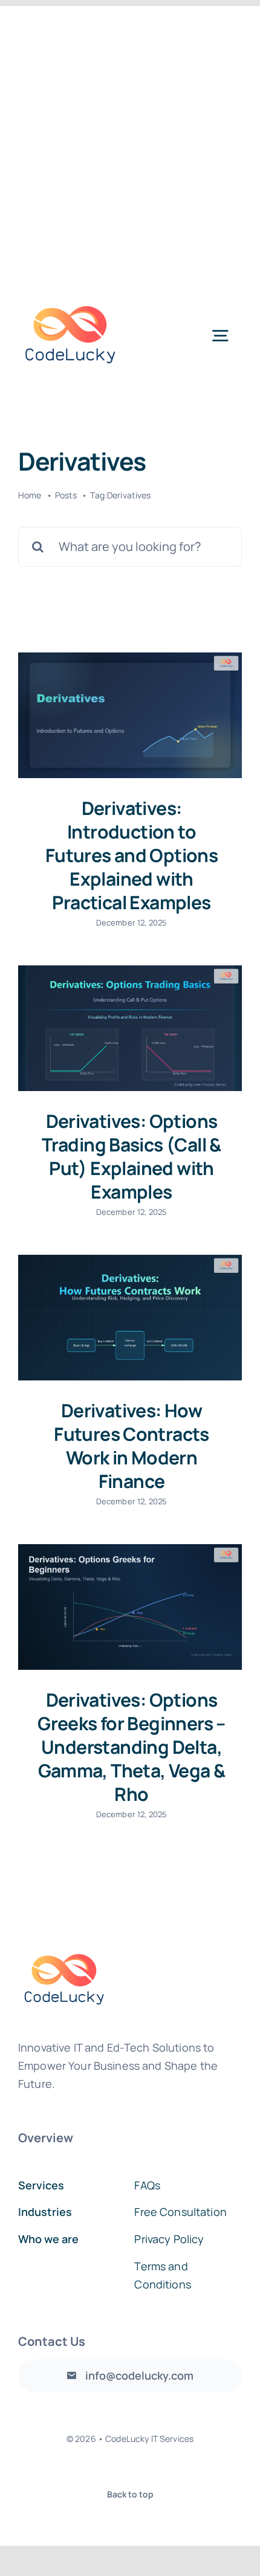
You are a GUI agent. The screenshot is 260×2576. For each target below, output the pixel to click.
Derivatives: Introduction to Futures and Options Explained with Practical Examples (132, 855)
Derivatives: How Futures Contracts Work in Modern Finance (132, 1446)
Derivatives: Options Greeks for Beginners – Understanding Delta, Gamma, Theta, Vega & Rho (132, 1747)
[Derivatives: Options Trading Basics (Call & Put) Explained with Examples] (130, 1028)
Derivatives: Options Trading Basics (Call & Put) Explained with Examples (132, 1156)
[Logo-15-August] (70, 289)
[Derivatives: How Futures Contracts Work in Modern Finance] (130, 1318)
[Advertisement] (130, 136)
